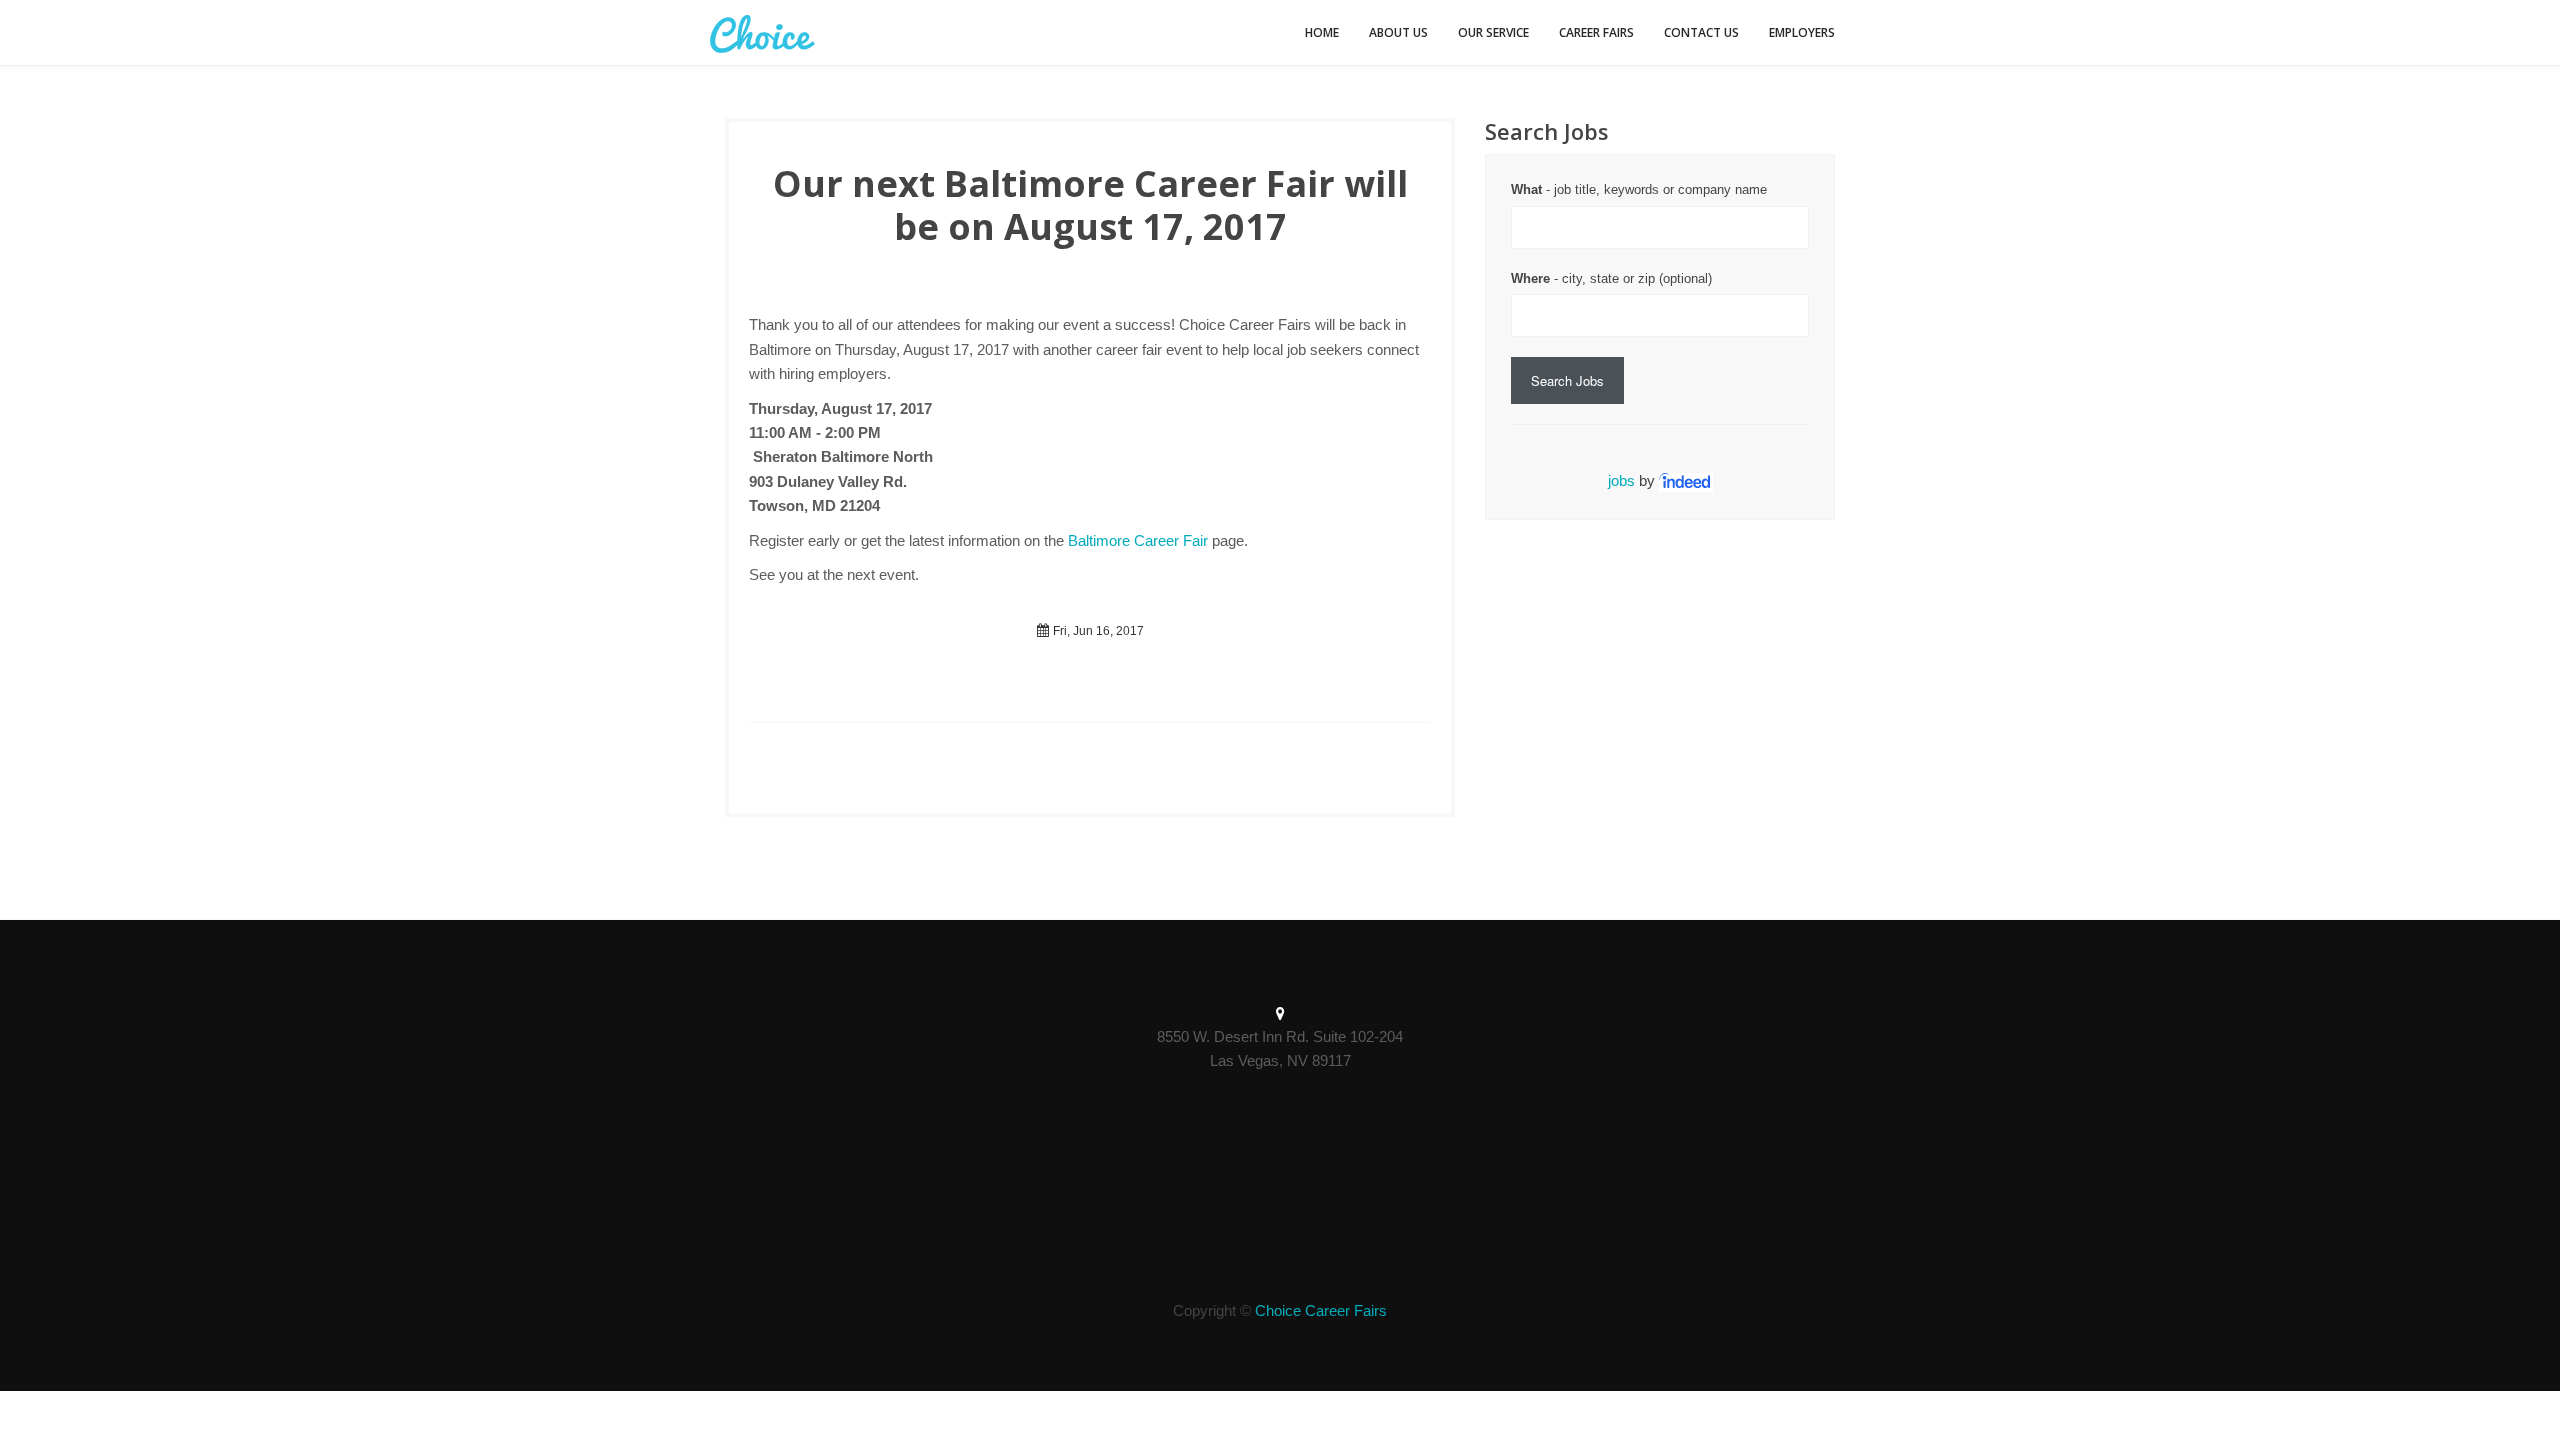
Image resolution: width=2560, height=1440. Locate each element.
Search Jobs (1567, 380)
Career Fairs (1596, 32)
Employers (1802, 32)
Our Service (1493, 32)
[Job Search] (1686, 480)
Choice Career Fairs (1321, 1310)
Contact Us (1701, 32)
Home (1322, 32)
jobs (1621, 480)
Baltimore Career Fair (1138, 540)
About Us (1398, 32)
